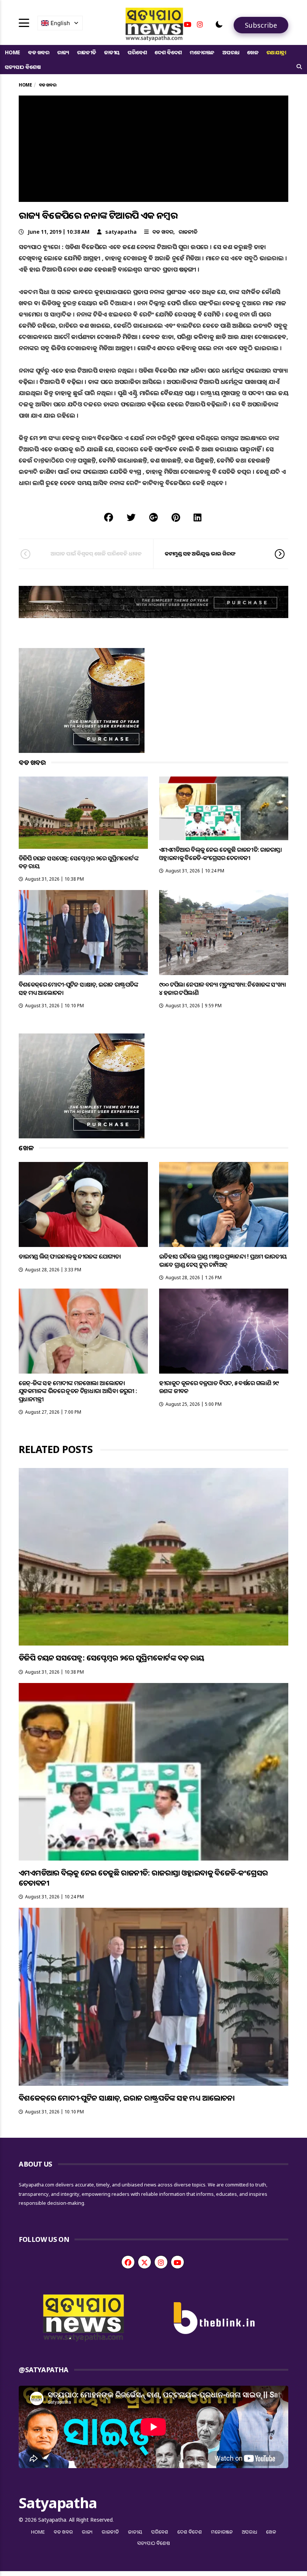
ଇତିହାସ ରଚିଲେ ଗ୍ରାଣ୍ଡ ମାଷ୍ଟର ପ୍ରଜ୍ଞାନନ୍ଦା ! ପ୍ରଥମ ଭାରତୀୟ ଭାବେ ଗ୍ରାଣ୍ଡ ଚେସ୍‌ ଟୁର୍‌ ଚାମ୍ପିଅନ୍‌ (223, 1260)
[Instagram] (200, 24)
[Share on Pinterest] (176, 517)
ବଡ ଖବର (39, 52)
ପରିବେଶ (137, 52)
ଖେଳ (253, 52)
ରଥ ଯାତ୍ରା (276, 52)
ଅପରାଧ (231, 52)
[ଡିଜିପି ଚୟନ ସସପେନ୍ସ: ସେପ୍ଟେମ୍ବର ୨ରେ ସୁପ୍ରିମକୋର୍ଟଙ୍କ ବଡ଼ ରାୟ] (83, 813)
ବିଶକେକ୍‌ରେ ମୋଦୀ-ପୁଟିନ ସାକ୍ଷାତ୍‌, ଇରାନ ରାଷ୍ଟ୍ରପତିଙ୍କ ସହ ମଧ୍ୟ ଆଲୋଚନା (79, 988)
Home (13, 52)
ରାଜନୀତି (87, 52)
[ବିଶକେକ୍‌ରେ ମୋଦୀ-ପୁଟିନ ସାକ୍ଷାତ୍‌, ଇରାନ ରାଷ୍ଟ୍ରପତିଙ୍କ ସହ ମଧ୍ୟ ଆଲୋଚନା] (83, 933)
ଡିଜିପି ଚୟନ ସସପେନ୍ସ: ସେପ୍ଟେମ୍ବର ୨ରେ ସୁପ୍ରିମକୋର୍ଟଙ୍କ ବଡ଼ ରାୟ (79, 862)
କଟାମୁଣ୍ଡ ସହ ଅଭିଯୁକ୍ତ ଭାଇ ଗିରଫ (200, 553)
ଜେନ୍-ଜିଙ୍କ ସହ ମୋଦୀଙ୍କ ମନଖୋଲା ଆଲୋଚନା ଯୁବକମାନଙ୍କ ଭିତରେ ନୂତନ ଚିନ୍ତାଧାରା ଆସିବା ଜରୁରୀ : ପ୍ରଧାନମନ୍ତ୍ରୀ (78, 1391)
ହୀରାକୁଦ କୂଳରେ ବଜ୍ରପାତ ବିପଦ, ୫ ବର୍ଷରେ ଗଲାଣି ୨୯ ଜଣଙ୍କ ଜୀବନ (219, 1387)
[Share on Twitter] (131, 517)
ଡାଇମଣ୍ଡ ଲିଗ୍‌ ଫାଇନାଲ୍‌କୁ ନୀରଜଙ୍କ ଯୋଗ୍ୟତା (70, 1256)
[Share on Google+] (153, 517)
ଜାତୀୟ (112, 52)
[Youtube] (188, 24)
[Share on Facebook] (109, 517)
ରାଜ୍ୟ (63, 52)
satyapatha (121, 232)
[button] (219, 24)
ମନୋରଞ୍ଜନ (202, 52)
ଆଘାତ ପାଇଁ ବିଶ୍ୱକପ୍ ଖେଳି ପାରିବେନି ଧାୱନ (96, 553)
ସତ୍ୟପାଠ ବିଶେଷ (23, 67)
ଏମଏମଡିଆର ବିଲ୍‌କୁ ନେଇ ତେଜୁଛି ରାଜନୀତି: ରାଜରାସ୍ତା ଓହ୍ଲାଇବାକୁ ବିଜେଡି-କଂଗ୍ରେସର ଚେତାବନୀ (221, 853)
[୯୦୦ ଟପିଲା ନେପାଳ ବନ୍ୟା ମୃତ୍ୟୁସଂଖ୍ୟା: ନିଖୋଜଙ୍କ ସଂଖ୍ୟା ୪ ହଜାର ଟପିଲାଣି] (224, 933)
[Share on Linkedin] (197, 517)
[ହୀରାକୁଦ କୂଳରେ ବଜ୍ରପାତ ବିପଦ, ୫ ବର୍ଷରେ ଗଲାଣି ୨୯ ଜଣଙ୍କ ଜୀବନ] (224, 1331)
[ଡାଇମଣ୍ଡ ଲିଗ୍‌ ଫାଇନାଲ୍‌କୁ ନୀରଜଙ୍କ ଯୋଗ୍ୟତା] (83, 1204)
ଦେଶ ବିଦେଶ (168, 52)
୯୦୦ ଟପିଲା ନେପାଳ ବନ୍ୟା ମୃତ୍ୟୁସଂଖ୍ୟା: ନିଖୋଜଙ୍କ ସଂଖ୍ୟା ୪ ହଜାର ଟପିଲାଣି (222, 988)
